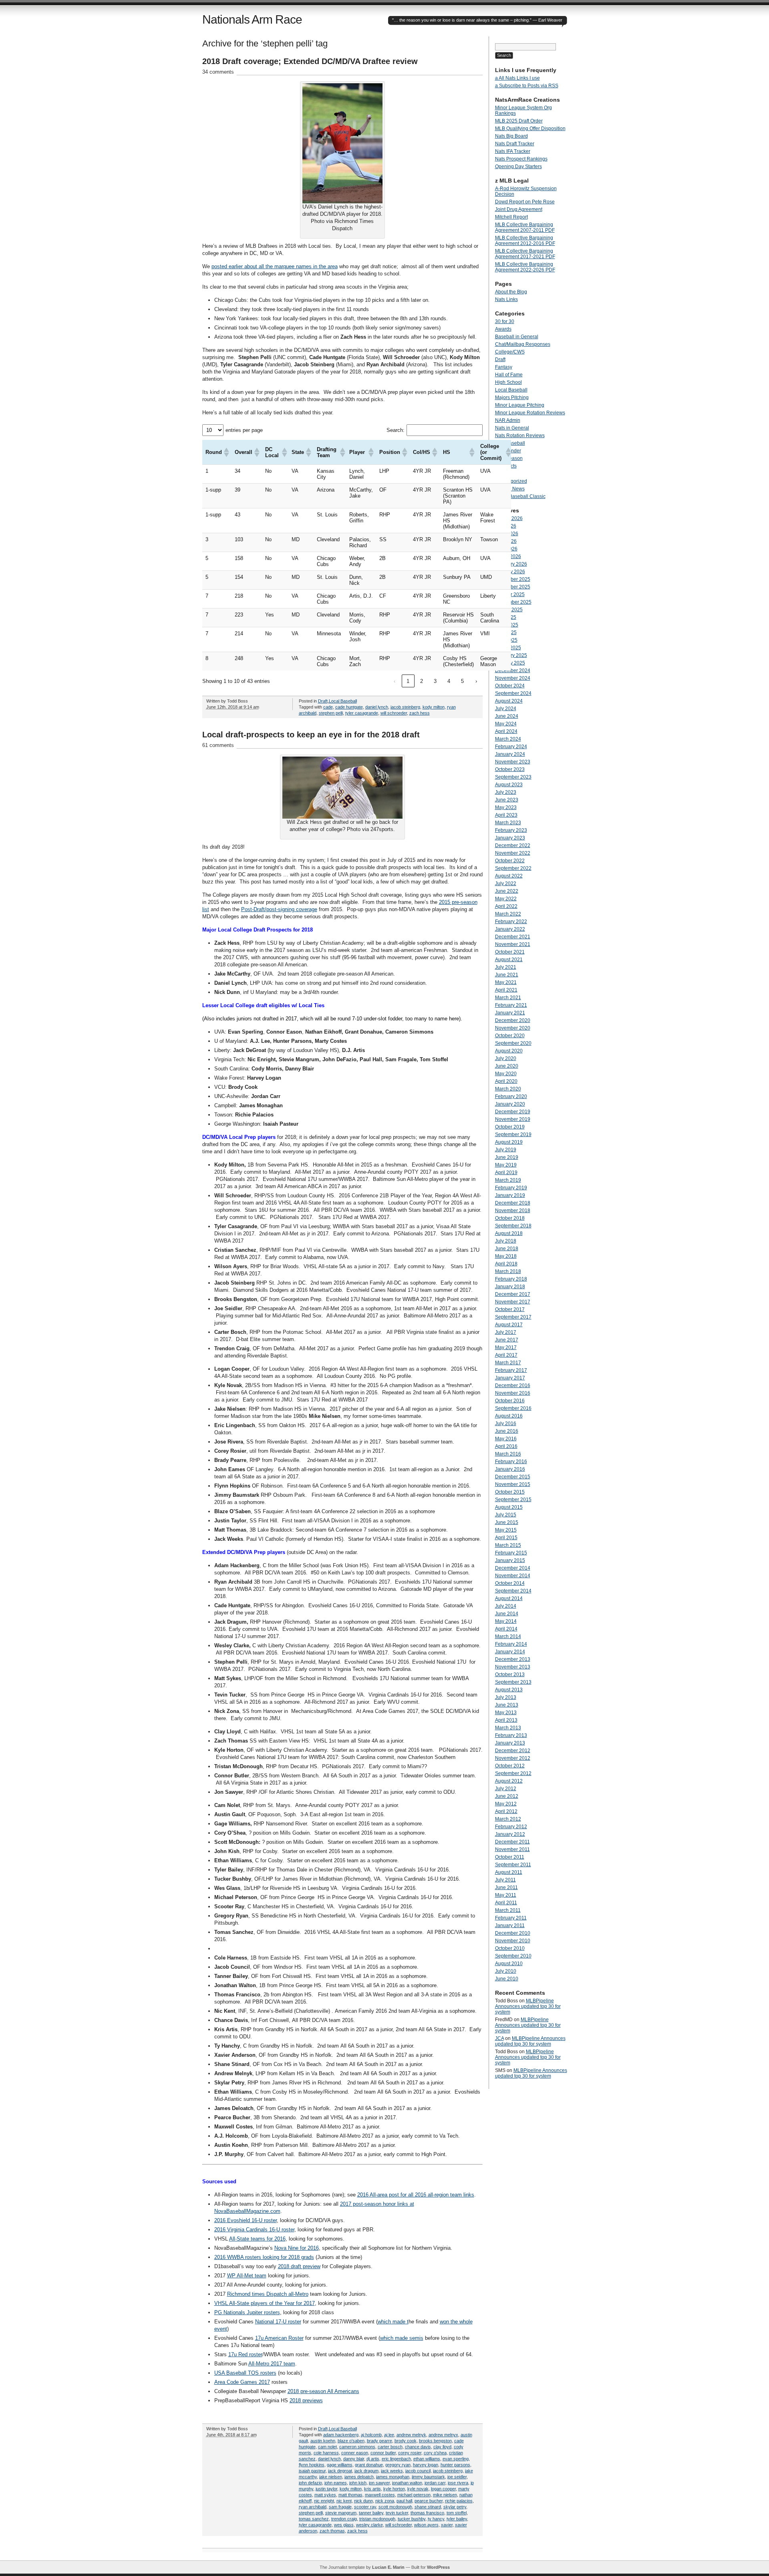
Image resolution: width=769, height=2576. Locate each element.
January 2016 (510, 1469)
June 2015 (507, 1522)
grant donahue (369, 2465)
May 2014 (506, 1621)
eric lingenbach (396, 2459)
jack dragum (366, 2471)
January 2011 (510, 1925)
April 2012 (506, 1811)
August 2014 (509, 1598)
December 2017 (513, 1294)
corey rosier (410, 2453)
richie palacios (459, 2501)
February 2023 (511, 830)
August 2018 (509, 1233)
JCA (499, 2038)
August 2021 (509, 960)
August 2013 (509, 1690)
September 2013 (513, 1682)
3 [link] (435, 681)
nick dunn (363, 2501)
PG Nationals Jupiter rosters (247, 2312)
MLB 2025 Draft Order (519, 121)
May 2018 (506, 1256)
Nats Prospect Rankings (521, 159)
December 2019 (513, 1112)
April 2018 (506, 1264)
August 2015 (509, 1507)
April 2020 (506, 1081)
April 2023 (506, 815)
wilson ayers (426, 2525)
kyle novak (418, 2489)
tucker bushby (412, 2519)
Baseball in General (517, 337)
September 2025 (513, 602)
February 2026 (511, 564)
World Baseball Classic (520, 496)
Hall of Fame (509, 375)
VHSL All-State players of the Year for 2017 (265, 2303)
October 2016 (510, 1401)
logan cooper (443, 2489)
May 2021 (506, 982)
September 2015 (513, 1500)
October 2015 (510, 1492)
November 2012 (513, 1758)
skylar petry (455, 2507)
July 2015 (506, 1515)
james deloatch (359, 2477)
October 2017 (510, 1309)
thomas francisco (427, 2513)
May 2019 (506, 1165)
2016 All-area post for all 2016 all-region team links (416, 2195)
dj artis (373, 2459)
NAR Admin (508, 420)
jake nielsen (331, 2477)
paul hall (404, 2501)
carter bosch (390, 2447)
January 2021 (510, 1013)
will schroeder (394, 713)
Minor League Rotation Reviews (530, 413)
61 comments (218, 745)
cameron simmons (357, 2447)
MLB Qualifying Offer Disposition (530, 128)
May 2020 (506, 1074)
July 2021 (506, 967)
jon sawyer (379, 2483)
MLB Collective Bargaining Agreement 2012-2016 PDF (525, 241)
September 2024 (513, 693)
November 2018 (513, 1211)
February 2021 (511, 1005)
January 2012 (510, 1834)
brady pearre (379, 2441)
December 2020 (513, 1020)
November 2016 (513, 1393)
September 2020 (513, 1043)
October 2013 (510, 1675)
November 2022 (513, 853)
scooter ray (365, 2507)
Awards (503, 329)
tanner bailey (371, 2513)
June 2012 (507, 1796)
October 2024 (510, 686)
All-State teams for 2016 (257, 2239)
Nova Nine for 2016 (297, 2248)
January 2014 (510, 1652)
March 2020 (508, 1089)
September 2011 (513, 1865)
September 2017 (513, 1317)
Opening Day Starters (518, 167)
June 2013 (507, 1705)
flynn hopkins (312, 2465)
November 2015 (513, 1484)
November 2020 (513, 1028)
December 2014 (513, 1568)
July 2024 (506, 709)
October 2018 (510, 1218)
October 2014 (510, 1583)
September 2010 (513, 1956)
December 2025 (513, 579)
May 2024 (506, 724)
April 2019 (506, 1173)
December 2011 (512, 1842)
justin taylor (326, 2489)
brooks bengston (435, 2441)
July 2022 (506, 883)
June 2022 (507, 891)
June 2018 (507, 1249)
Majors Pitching (512, 398)
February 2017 (511, 1370)
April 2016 (506, 1446)
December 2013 (513, 1659)
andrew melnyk (411, 2435)
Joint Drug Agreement (519, 209)
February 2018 (511, 1279)
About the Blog (511, 292)
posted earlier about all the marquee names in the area (275, 266)
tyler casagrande (362, 713)
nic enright (324, 2501)
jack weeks (392, 2471)
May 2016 (506, 1439)
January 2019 (510, 1195)
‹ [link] (395, 681)
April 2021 (506, 990)
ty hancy (436, 2519)
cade (328, 707)
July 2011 (505, 1880)
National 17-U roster (278, 2322)
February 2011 (511, 1918)
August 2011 (509, 1872)
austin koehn (323, 2441)
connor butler (383, 2453)
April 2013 (506, 1720)
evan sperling (456, 2459)
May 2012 (506, 1804)
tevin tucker (397, 2513)
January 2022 (510, 929)
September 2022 (513, 868)
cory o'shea (435, 2453)
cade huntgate (349, 707)
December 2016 (513, 1385)
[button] (226, 452)
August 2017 (509, 1325)
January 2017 (510, 1378)
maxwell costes (380, 2495)
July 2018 (506, 1241)
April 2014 (506, 1629)
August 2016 (509, 1416)
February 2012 (511, 1827)
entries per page (244, 430)
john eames (336, 2483)
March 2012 (508, 1819)
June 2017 (507, 1340)
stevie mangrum (341, 2513)
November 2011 (512, 1849)
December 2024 (513, 671)
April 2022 (506, 906)
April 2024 (506, 731)
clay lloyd (442, 2447)
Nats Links (506, 299)
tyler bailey (457, 2519)
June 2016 (507, 1431)
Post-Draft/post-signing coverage (279, 909)
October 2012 (510, 1766)
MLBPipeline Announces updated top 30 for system (528, 2006)
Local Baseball (343, 701)
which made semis (402, 2338)
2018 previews (306, 2400)
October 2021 (510, 952)
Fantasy (504, 367)
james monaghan (393, 2477)
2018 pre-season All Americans (323, 2391)
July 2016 (506, 1424)
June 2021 (507, 975)
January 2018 (510, 1287)
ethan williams (427, 2459)
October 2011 (510, 1857)
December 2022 (513, 845)
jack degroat (340, 2471)
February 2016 (511, 1462)
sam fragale (340, 2507)
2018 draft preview (299, 2266)
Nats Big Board (511, 136)
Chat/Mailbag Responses (523, 344)
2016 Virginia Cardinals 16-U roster (254, 2230)
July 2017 (506, 1332)
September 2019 (513, 1134)
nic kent (344, 2501)
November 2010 (513, 1941)
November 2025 (513, 587)
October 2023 (510, 769)
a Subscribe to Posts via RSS (527, 86)
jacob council (418, 2471)
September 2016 (513, 1408)
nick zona (385, 2501)
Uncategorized (511, 481)
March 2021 (508, 998)
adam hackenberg (341, 2435)
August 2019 (509, 1142)
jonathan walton (407, 2483)
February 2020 (511, 1096)
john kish (358, 2483)
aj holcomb (371, 2435)
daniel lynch (377, 707)
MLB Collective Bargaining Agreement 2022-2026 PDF (525, 267)
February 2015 (511, 1553)
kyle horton (394, 2489)
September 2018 (513, 1226)
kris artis (372, 2489)
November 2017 (513, 1302)
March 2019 (508, 1180)
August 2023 (509, 785)
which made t (393, 2322)
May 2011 (506, 1895)
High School (508, 382)
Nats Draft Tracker (515, 144)
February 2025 (511, 655)
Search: (396, 430)
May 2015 (506, 1530)
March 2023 (508, 823)
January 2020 (510, 1104)
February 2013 (511, 1735)
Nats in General (512, 428)
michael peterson (414, 2495)
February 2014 (511, 1644)
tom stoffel (457, 2513)
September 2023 (513, 777)
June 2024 (507, 716)
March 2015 (508, 1545)
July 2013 (506, 1697)
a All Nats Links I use (517, 78)
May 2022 (506, 899)
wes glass (344, 2525)
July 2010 (506, 1971)
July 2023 (506, 792)
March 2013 (508, 1728)
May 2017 (506, 1347)
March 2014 (508, 1636)
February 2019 (511, 1188)
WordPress (438, 2567)
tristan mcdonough (377, 2519)
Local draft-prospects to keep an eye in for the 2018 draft (311, 735)
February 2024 (511, 747)
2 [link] (422, 681)
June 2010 (507, 1979)
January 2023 (510, 838)
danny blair (354, 2459)
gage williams (340, 2465)
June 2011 (506, 1887)
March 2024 (508, 739)
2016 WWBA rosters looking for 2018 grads (264, 2257)
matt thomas (350, 2495)
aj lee (389, 2435)
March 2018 (508, 1271)
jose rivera (458, 2483)
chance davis (418, 2447)
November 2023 (513, 762)
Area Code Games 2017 (242, 2382)
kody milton (434, 707)
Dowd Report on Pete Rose (525, 202)
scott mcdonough (395, 2507)
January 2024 (510, 754)
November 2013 (513, 1667)
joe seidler (457, 2477)
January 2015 (510, 1560)
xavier (447, 2525)
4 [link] (449, 681)
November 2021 (513, 944)
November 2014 (513, 1576)
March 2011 (508, 1910)
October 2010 (510, 1948)
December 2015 (513, 1477)
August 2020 (509, 1051)
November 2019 (513, 1119)
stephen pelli (331, 713)
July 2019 (506, 1150)
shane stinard (428, 2507)
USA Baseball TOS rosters (245, 2373)
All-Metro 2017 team (272, 2364)
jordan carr (435, 2483)
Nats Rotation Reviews (520, 436)
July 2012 (506, 1789)
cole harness (326, 2453)
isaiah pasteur (312, 2471)
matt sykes (325, 2495)
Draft (323, 701)
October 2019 (510, 1127)
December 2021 (513, 937)
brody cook (406, 2441)
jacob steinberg (405, 707)
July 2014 (506, 1606)
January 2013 (510, 1743)
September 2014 (513, 1591)
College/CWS (510, 352)
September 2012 (513, 1773)
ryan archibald (313, 2507)
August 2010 (509, 1964)
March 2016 (508, 1454)
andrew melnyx (443, 2435)
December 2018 (513, 1203)
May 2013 (506, 1713)
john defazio (310, 2483)
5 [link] (462, 681)
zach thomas (332, 2531)
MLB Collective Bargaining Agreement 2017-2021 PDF (525, 254)
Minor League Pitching (520, 405)
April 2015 (506, 1538)
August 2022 (509, 876)
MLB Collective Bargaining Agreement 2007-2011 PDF (525, 227)
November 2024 (513, 678)
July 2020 (506, 1058)
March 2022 (508, 914)
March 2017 (508, 1363)
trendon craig (344, 2519)
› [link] (476, 681)
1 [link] (408, 681)
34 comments (218, 72)
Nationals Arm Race (252, 19)
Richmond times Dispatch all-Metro (268, 2294)
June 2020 (507, 1066)
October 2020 (510, 1036)
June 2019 (507, 1157)
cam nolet (327, 2447)
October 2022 (510, 861)
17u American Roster (279, 2338)
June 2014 (507, 1614)
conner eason (355, 2453)
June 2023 (507, 800)
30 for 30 (505, 321)
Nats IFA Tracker (513, 151)
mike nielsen (445, 2495)
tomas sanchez (314, 2519)
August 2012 (509, 1781)
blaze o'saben (351, 2441)
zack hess (357, 2531)
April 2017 (506, 1355)
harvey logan (426, 2465)
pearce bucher (429, 2501)
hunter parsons (455, 2465)
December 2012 (513, 1751)
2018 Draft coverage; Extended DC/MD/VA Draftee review (310, 61)
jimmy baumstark (428, 2477)
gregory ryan (398, 2465)
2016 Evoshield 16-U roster (246, 2220)
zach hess (420, 713)
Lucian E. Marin (388, 2567)
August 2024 (509, 701)
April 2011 (506, 1903)
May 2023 (506, 807)
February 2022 (511, 922)
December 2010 (513, 1933)
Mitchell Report (511, 217)
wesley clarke (369, 2525)
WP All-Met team (247, 2276)
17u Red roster (245, 2354)
